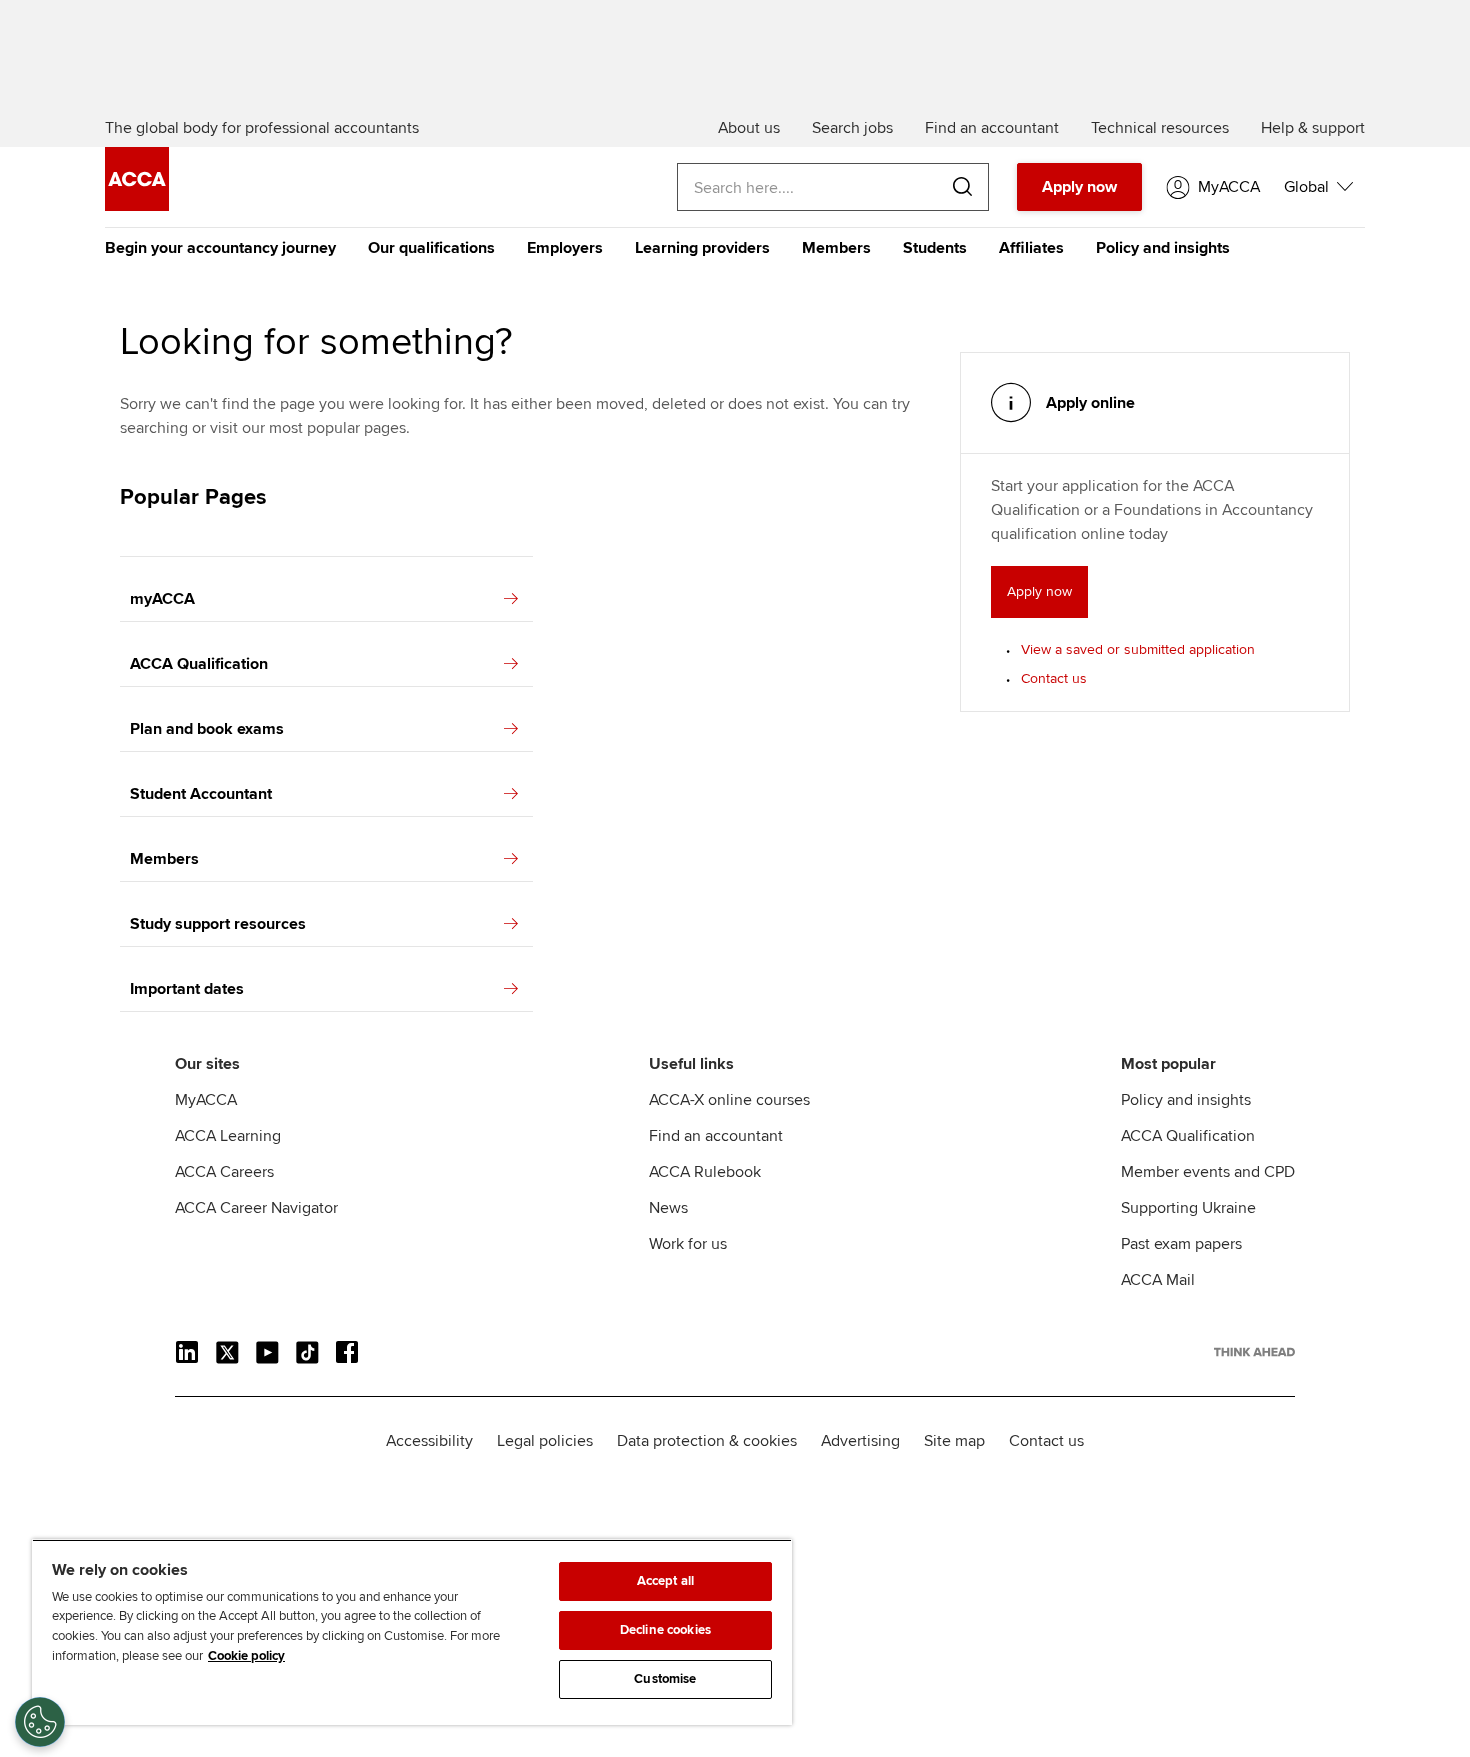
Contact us (1054, 678)
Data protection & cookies (707, 1441)
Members (836, 248)
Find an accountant (716, 1136)
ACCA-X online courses (729, 1100)
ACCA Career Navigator (256, 1208)
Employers (565, 248)
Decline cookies (665, 1630)
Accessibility (429, 1441)
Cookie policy (246, 1656)
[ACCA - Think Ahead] (137, 206)
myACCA (162, 599)
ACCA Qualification (199, 664)
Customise (665, 1679)
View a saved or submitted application (1138, 649)
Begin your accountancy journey (220, 248)
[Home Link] (1254, 1352)
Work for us (688, 1244)
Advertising (860, 1441)
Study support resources (218, 924)
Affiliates (1031, 248)
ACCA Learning (228, 1136)
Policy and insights (1163, 248)
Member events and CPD (1208, 1172)
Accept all (665, 1581)
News (668, 1208)
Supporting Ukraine (1188, 1208)
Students (935, 248)
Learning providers (702, 248)
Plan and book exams (207, 729)
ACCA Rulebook (705, 1172)
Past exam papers (1181, 1244)
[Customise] (40, 1722)
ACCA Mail (1158, 1280)
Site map (954, 1441)
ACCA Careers (224, 1172)
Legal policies (545, 1441)
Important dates (187, 989)
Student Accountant (201, 794)
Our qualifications (431, 248)
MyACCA (206, 1100)
